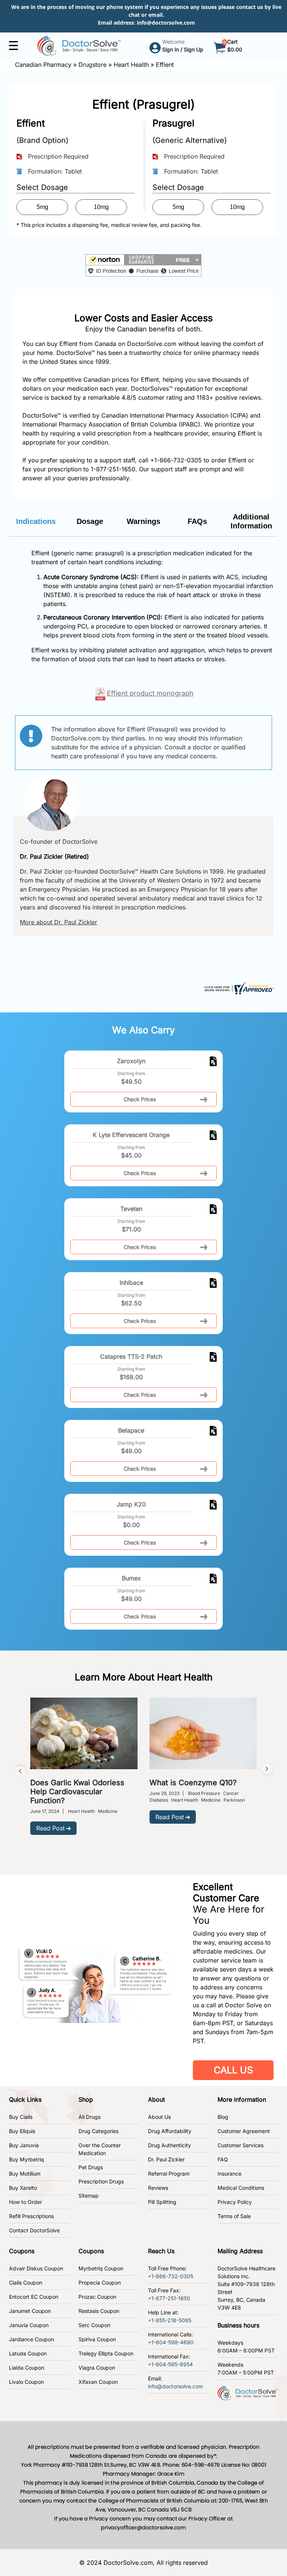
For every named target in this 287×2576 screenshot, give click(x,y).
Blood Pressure (204, 1793)
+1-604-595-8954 (170, 2364)
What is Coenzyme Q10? (193, 1783)
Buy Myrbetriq (27, 2159)
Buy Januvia (24, 2145)
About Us (159, 2117)
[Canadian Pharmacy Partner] (79, 45)
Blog (223, 2117)
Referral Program (169, 2174)
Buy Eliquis (22, 2131)
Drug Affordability (170, 2131)
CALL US (233, 2070)
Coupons (22, 2251)
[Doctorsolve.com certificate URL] (238, 988)
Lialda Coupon (27, 2368)
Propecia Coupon (100, 2283)
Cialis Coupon (26, 2283)
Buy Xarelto (23, 2188)
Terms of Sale (234, 2216)
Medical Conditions (241, 2188)
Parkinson (234, 1800)
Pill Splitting (162, 2202)
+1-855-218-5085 (170, 2320)
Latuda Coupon (28, 2353)
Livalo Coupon (26, 2382)
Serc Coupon (94, 2325)
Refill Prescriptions (31, 2216)
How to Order (25, 2202)
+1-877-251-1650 (169, 2298)
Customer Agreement (244, 2131)
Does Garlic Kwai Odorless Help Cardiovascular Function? (77, 1792)
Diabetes (159, 1800)
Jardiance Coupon (31, 2339)
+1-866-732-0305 (176, 460)
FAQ (223, 2159)
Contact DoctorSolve (34, 2230)
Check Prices (140, 1099)
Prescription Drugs (101, 2181)
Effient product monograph (150, 693)
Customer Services (240, 2145)
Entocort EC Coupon (34, 2297)
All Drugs (90, 2117)
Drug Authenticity (169, 2145)
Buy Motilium (25, 2174)
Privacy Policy (235, 2202)
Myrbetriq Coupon (101, 2268)
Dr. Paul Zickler (166, 2159)
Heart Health (131, 65)
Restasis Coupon (99, 2311)
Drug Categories (98, 2131)
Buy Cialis (21, 2117)
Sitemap (89, 2196)
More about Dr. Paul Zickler (58, 922)
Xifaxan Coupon (98, 2382)
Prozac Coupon (97, 2297)
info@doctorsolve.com (166, 23)
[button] (143, 265)
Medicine (108, 1811)
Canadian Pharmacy (43, 65)
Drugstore (92, 65)
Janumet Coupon (30, 2311)
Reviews (158, 2188)
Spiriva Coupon (97, 2339)
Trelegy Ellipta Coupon (106, 2353)
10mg (101, 207)
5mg (42, 207)
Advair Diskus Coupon (36, 2268)
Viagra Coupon (97, 2368)
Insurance (229, 2174)
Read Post (50, 1828)
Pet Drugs (91, 2167)
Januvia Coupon (29, 2325)
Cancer (231, 1793)
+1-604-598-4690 (171, 2342)
